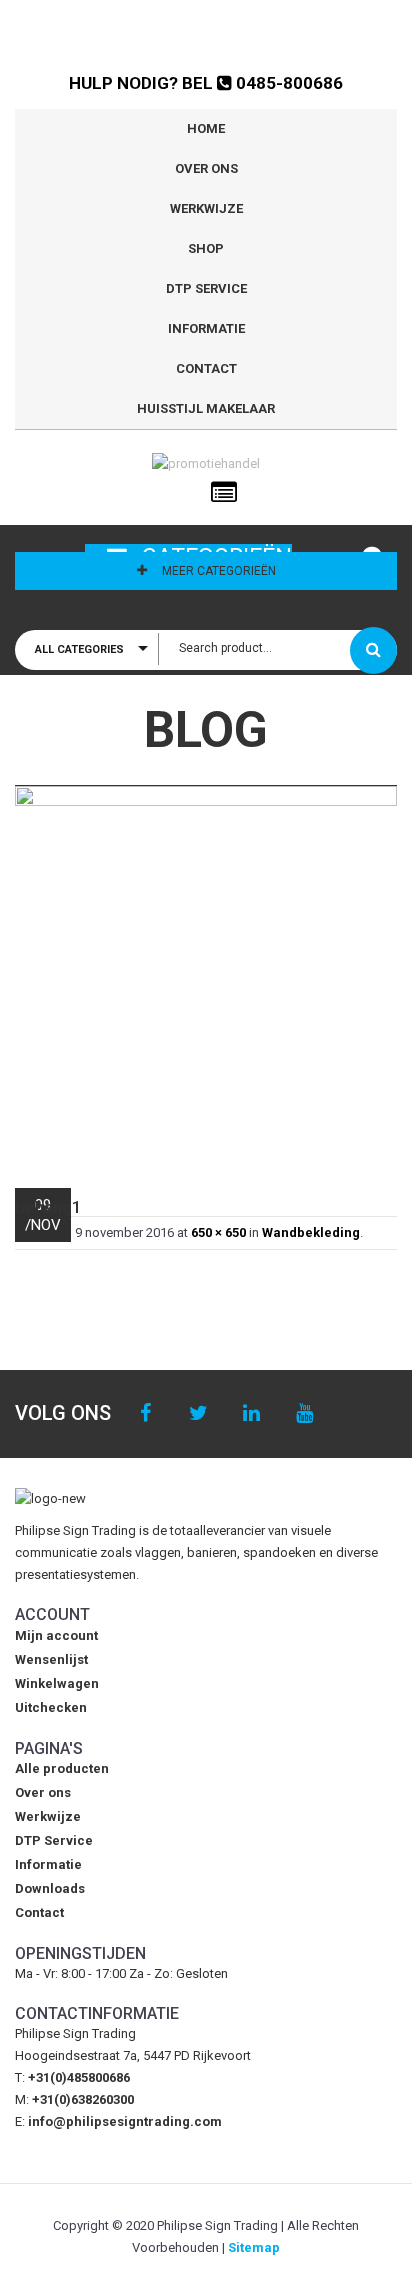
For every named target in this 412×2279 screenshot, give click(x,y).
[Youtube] (304, 1413)
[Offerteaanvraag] (224, 493)
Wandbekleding (311, 1232)
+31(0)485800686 (79, 2077)
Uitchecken (51, 1707)
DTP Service (206, 288)
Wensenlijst (51, 1659)
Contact (206, 368)
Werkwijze (206, 208)
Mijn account (56, 1635)
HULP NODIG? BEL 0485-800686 (206, 83)
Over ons (206, 168)
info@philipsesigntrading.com (125, 2121)
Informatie (206, 328)
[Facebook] (145, 1413)
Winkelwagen (57, 1683)
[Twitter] (198, 1413)
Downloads (50, 1888)
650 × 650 (218, 1232)
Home (206, 128)
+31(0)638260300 (83, 2099)
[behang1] (206, 977)
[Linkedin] (251, 1413)
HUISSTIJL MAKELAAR (206, 408)
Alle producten (62, 1768)
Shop (206, 248)
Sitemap (254, 2247)
